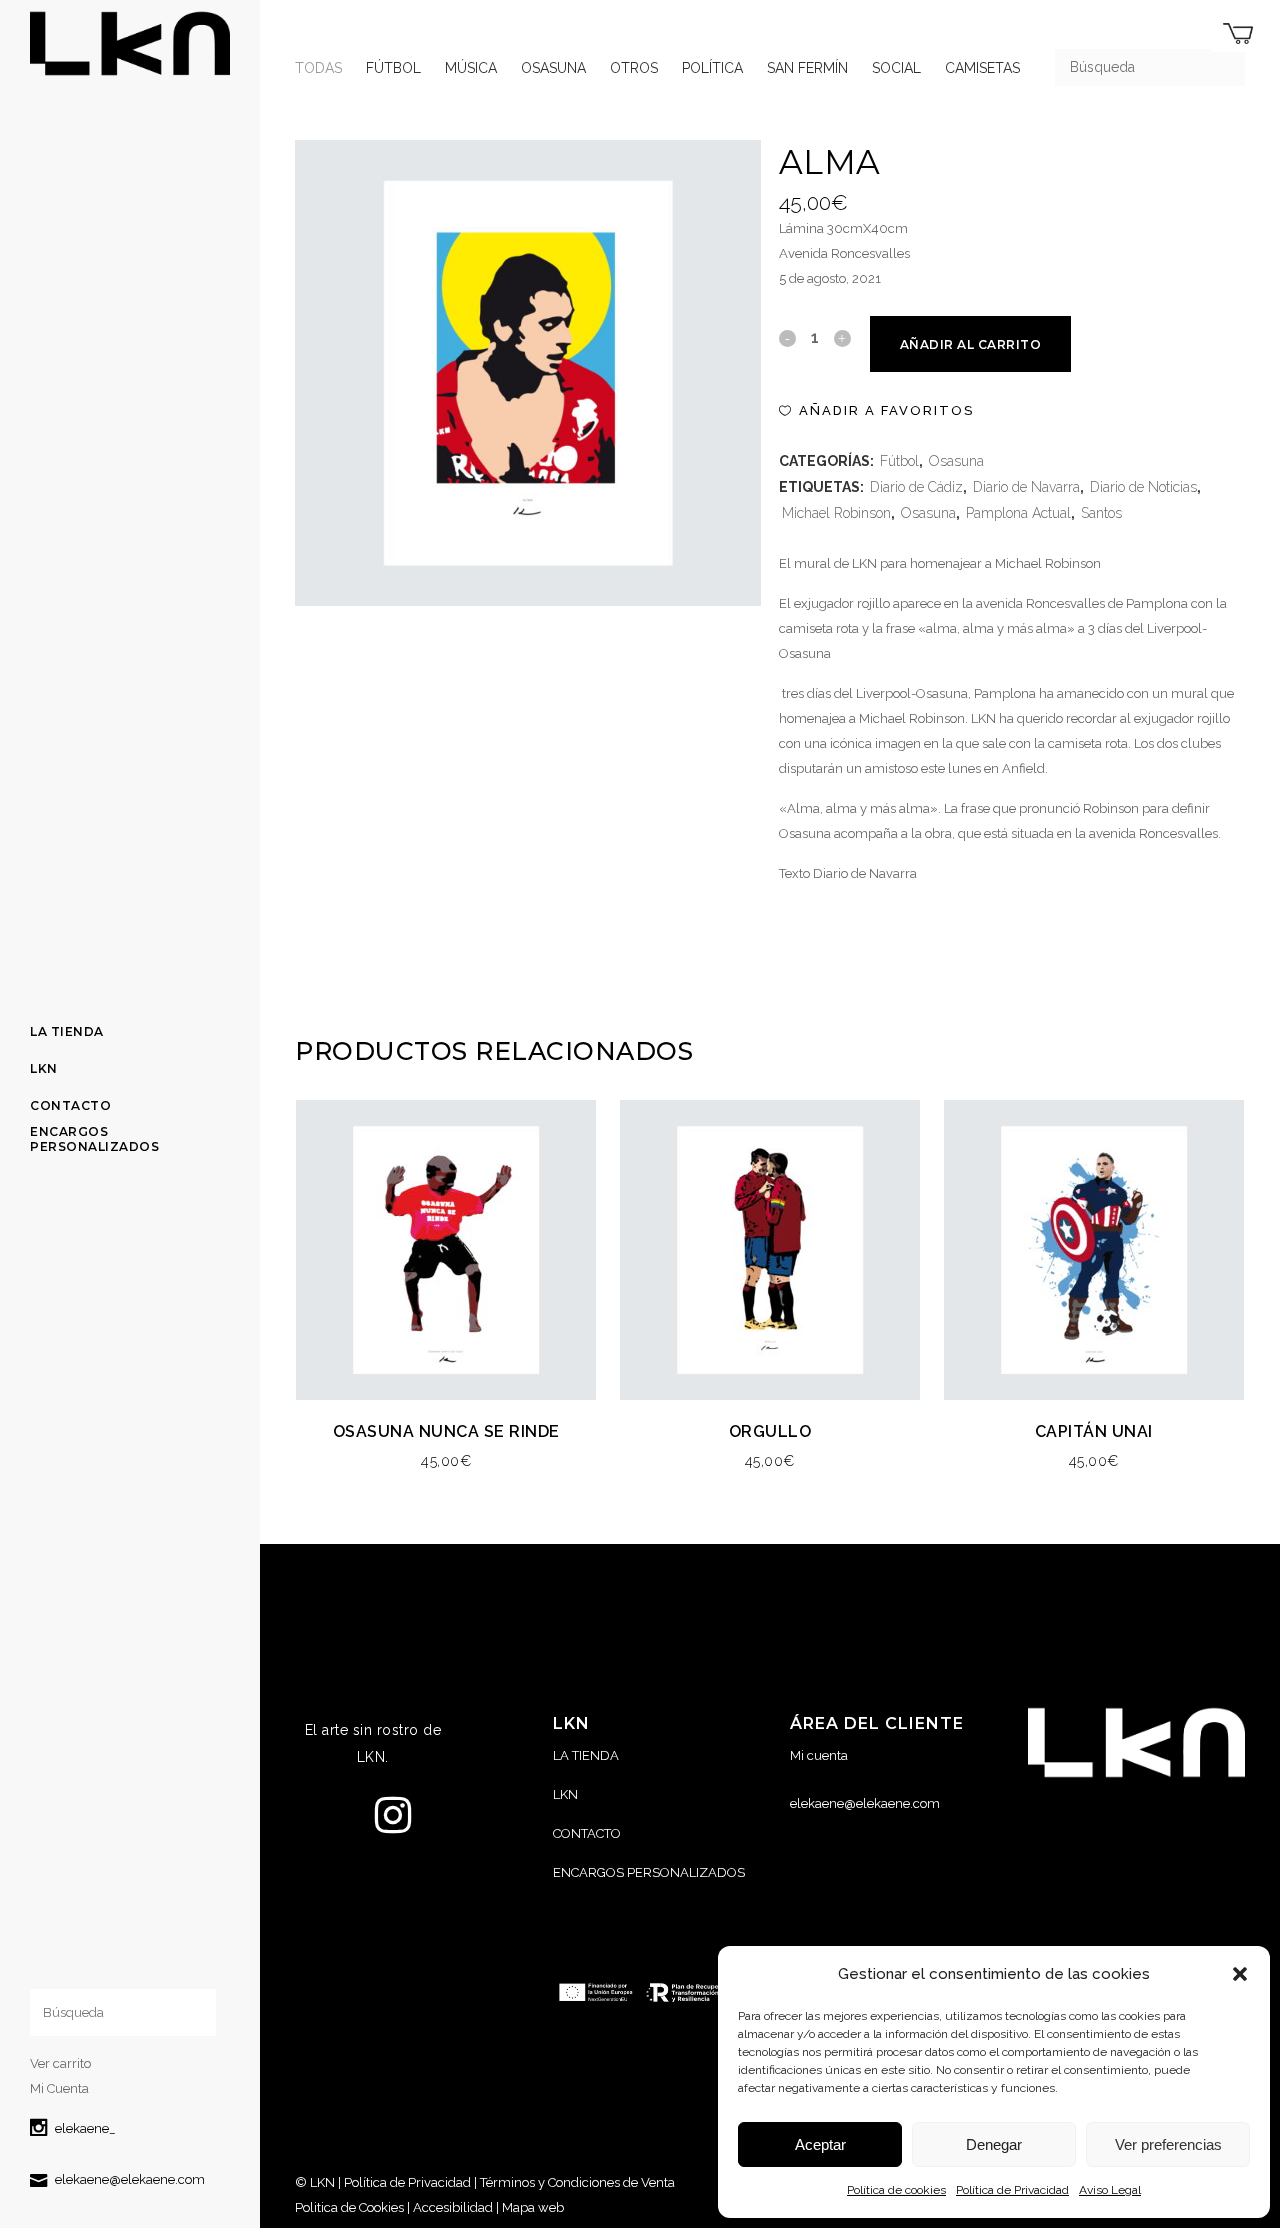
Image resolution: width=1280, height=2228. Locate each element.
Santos (1101, 513)
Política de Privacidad (1012, 2190)
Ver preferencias (1168, 2144)
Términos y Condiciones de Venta (577, 2182)
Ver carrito (60, 2063)
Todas (318, 68)
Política (712, 68)
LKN (565, 1794)
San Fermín (807, 68)
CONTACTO (587, 1833)
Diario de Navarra (1026, 487)
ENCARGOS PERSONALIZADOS (649, 1872)
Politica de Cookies (349, 2207)
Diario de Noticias (1143, 487)
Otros (634, 68)
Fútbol (393, 68)
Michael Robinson (836, 513)
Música (471, 68)
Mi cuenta (819, 1755)
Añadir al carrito (971, 344)
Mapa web (533, 2207)
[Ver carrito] (1238, 33)
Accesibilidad (453, 2207)
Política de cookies (896, 2190)
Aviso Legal (1110, 2190)
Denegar (994, 2144)
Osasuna (553, 68)
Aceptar (820, 2144)
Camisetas (982, 68)
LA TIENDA (586, 1755)
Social (896, 68)
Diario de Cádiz (916, 487)
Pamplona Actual (1018, 513)
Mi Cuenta (59, 2088)
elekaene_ (85, 2128)
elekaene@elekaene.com (130, 2179)
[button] (1240, 1974)
